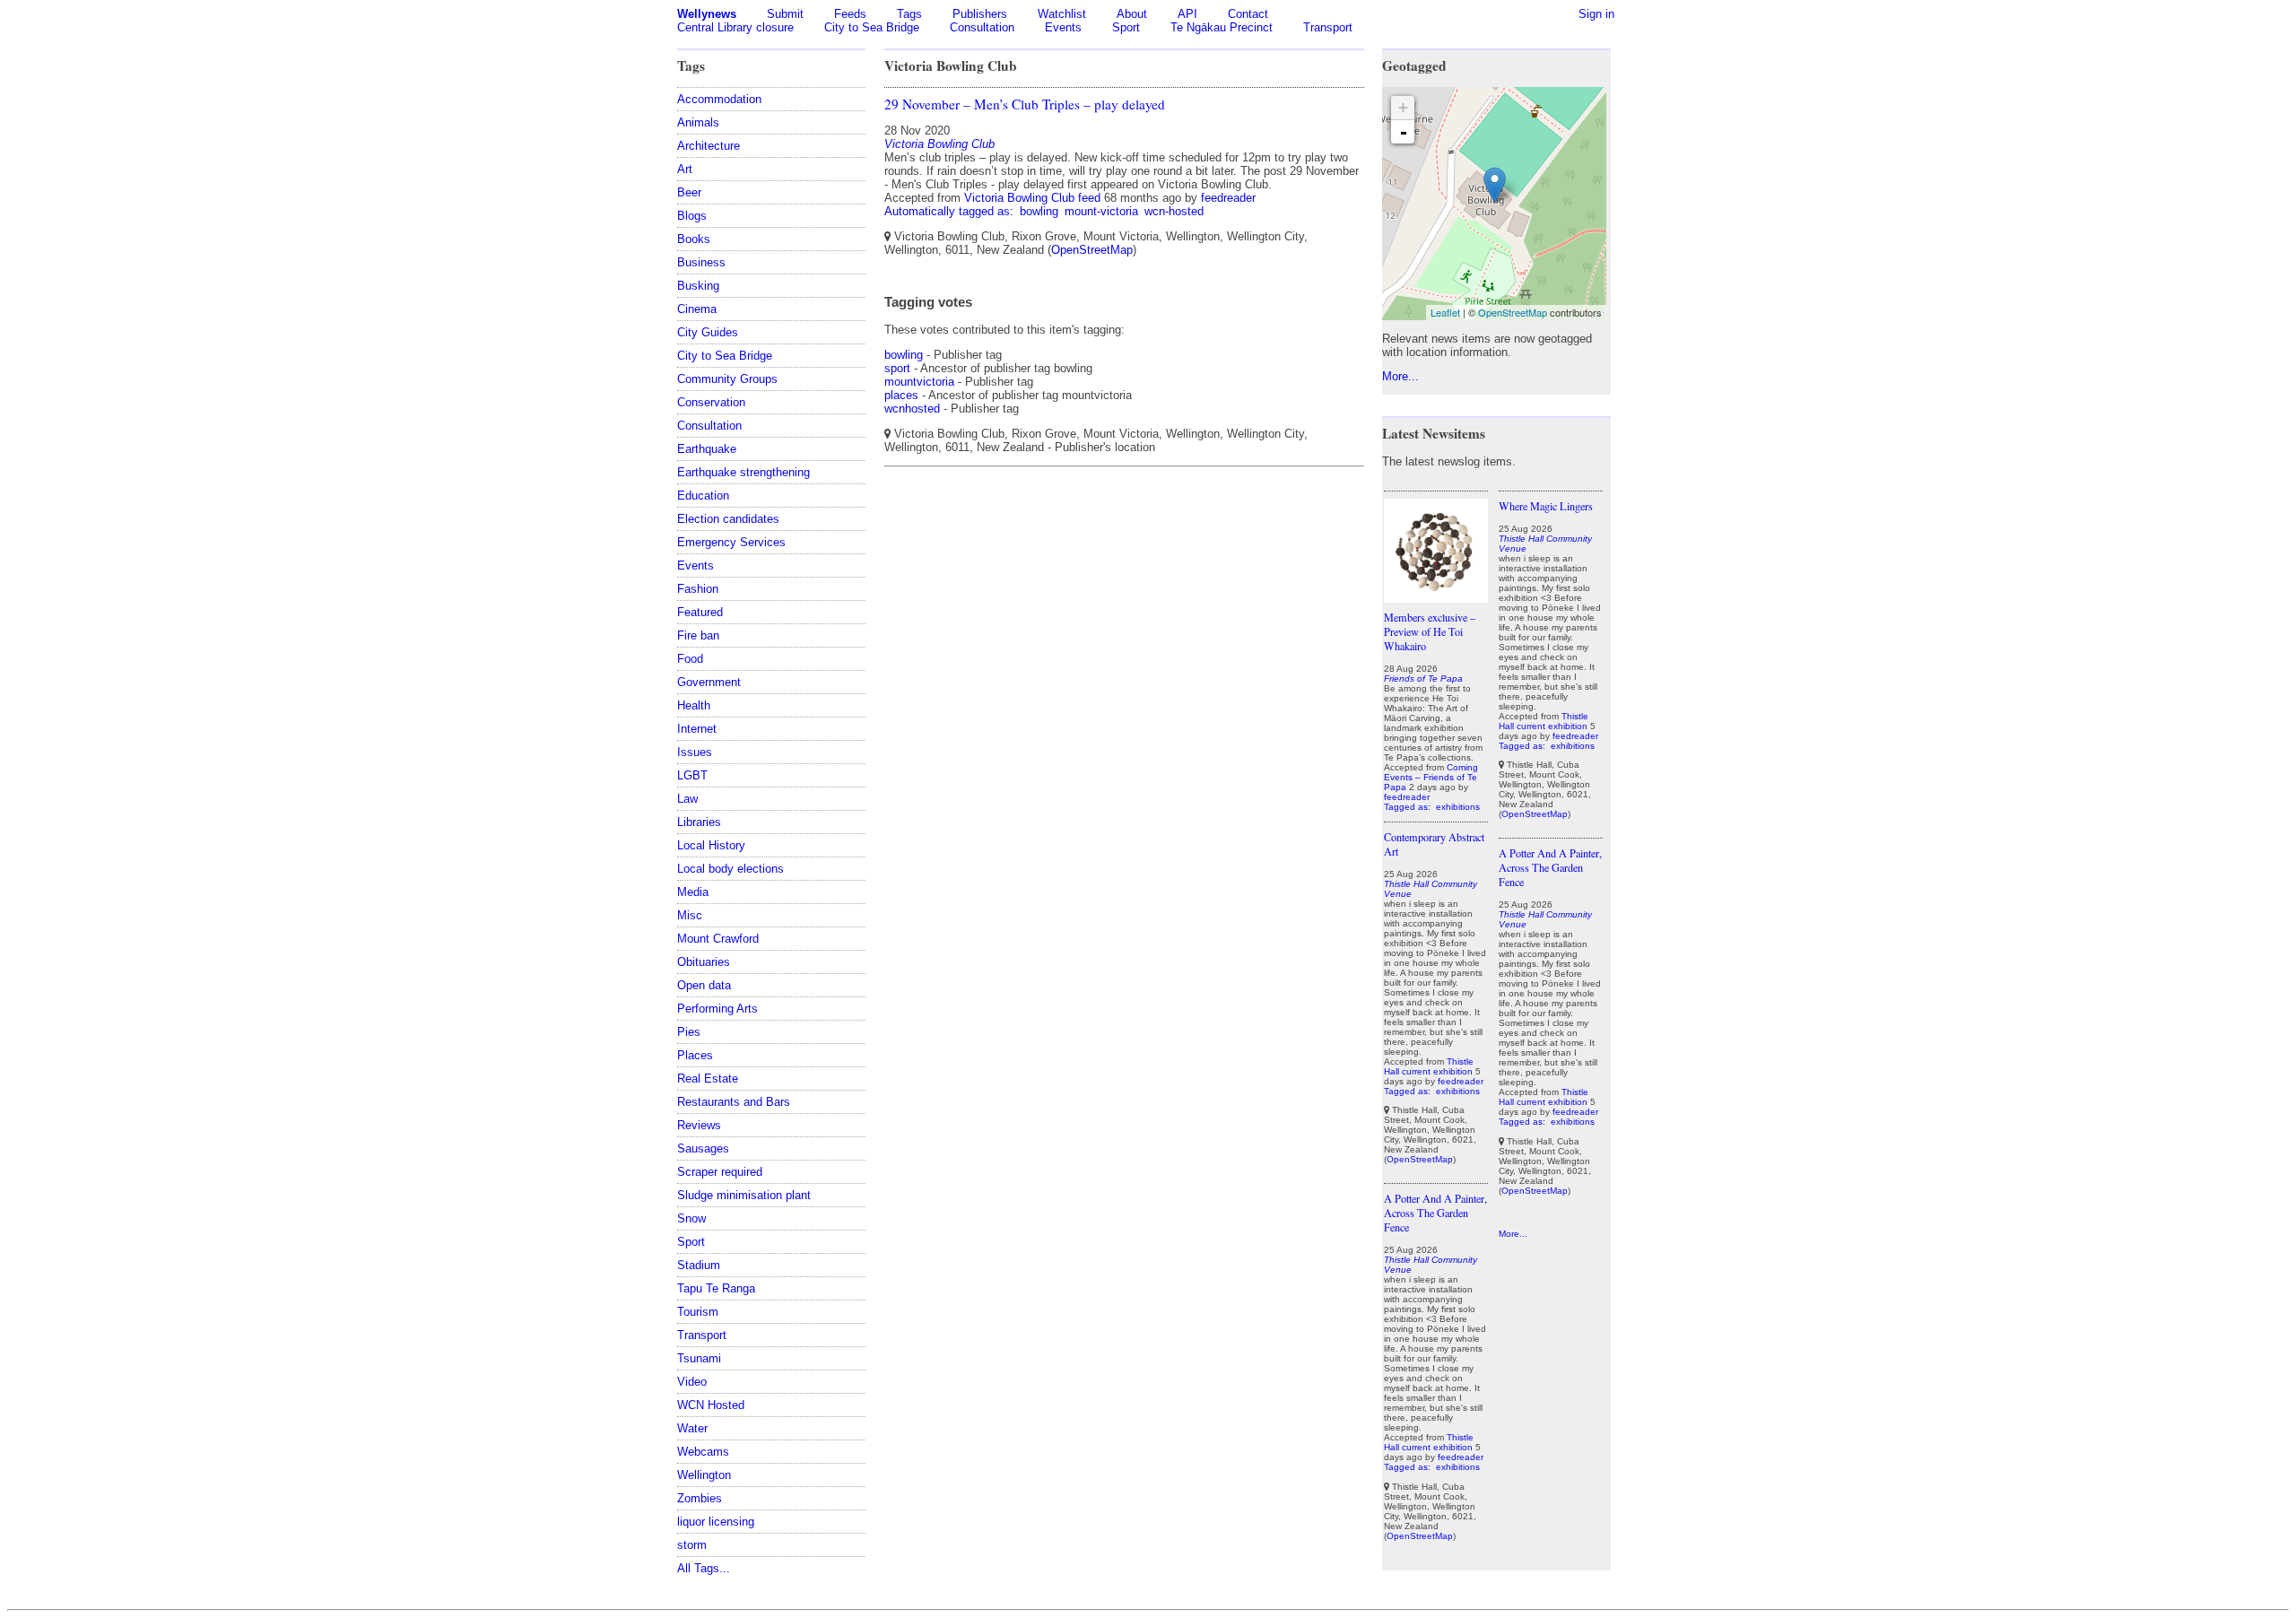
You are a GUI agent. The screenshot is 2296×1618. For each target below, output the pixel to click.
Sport (1126, 27)
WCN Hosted (711, 1405)
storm (692, 1545)
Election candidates (728, 519)
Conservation (711, 402)
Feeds (850, 14)
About (1132, 14)
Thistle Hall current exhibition (1429, 1066)
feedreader (1228, 198)
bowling (1039, 211)
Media (693, 892)
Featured (700, 612)
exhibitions (1458, 807)
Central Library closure (735, 27)
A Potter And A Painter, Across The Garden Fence (1435, 1213)
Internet (697, 729)
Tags (909, 14)
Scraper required (720, 1172)
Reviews (699, 1125)
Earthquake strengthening (744, 472)
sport (897, 368)
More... (1400, 376)
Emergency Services (731, 542)
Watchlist (1062, 14)
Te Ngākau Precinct (1222, 27)
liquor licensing (716, 1522)
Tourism (698, 1312)
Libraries (699, 822)
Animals (698, 122)
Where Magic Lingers (1546, 506)
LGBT (692, 775)
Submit (785, 14)
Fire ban (698, 635)
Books (694, 239)
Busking (698, 286)
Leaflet (1445, 312)
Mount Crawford (718, 939)
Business (701, 262)
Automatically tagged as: (951, 211)
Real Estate (708, 1079)
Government (709, 682)
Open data (704, 985)
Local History (711, 845)
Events (1063, 27)
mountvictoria (919, 382)
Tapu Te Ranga (716, 1288)
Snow (691, 1218)
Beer (689, 192)
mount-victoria (1101, 211)
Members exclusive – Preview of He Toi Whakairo (1430, 631)
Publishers (980, 14)
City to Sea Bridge (872, 27)
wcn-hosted (1174, 211)
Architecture (709, 146)
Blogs (692, 216)
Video (692, 1382)
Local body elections (731, 869)
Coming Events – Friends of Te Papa (1431, 777)
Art (685, 169)
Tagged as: (1409, 807)
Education (703, 496)
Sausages (703, 1148)
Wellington (704, 1475)
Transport (1328, 27)
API (1187, 14)
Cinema (697, 309)
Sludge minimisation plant (744, 1195)
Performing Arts (717, 1009)
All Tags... (704, 1568)
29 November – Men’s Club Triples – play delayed (1025, 104)
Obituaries (704, 962)
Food (690, 659)
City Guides (708, 332)
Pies (689, 1032)
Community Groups (727, 379)
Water (692, 1428)
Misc (690, 915)
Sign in (1596, 14)
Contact (1248, 14)
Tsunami (699, 1358)
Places (695, 1055)
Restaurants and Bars (734, 1102)
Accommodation (719, 99)
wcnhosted (912, 409)
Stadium (699, 1265)
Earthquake (707, 449)
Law (687, 799)
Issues (695, 752)
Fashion (698, 589)
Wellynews (707, 14)
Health (694, 705)
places (901, 395)
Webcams (703, 1452)
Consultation (982, 27)
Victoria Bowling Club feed (1032, 198)
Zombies (700, 1498)
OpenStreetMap (1092, 250)
